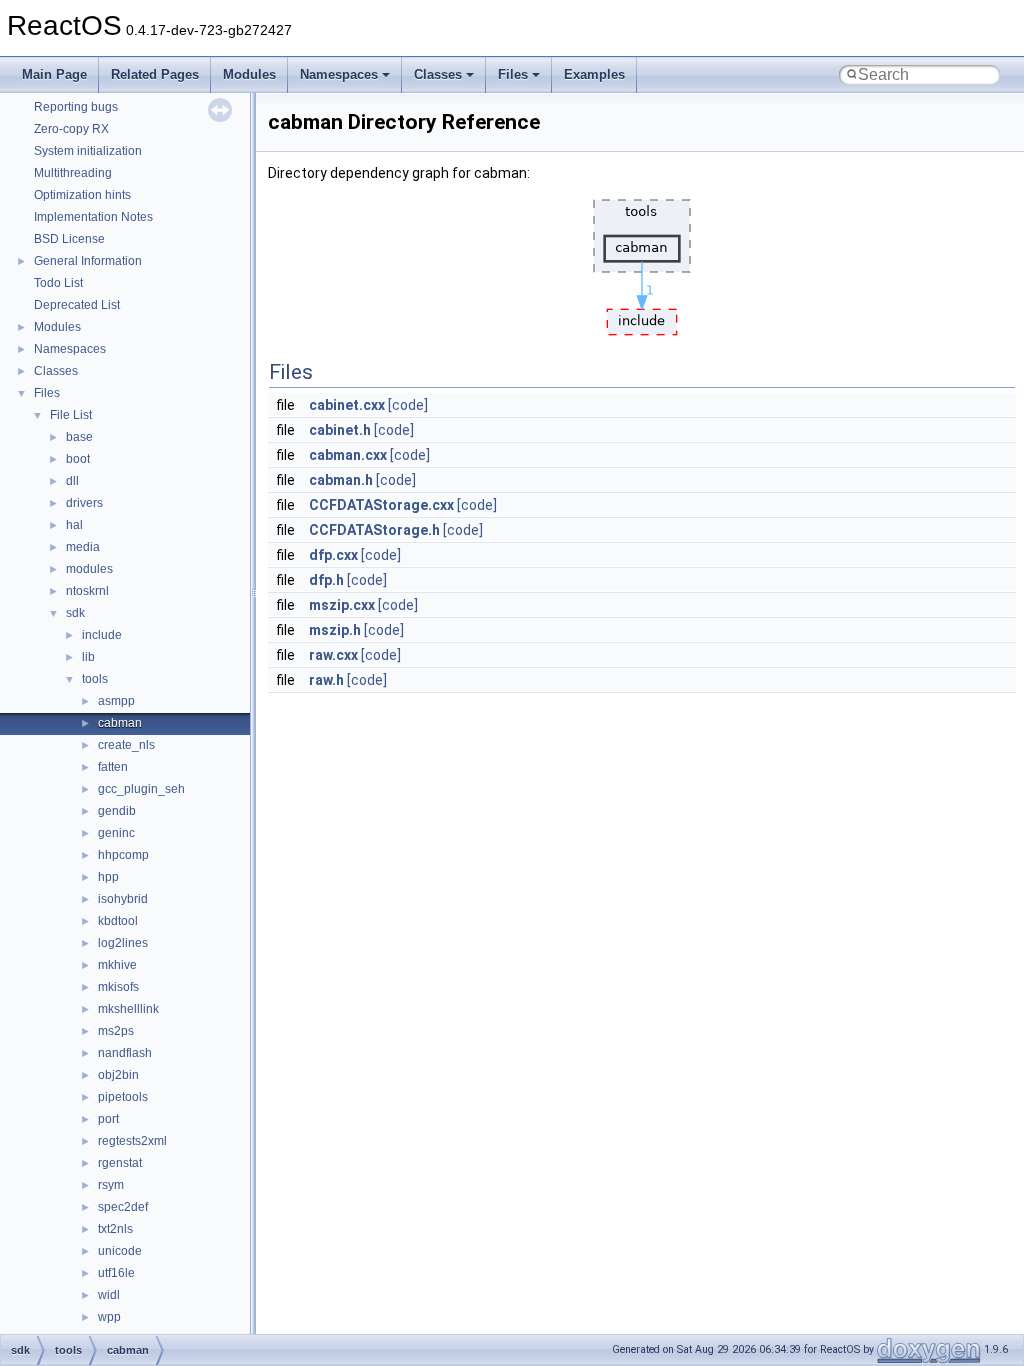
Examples (594, 74)
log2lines (123, 943)
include (102, 635)
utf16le (116, 1273)
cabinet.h (340, 430)
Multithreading (73, 173)
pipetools (123, 1097)
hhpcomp (123, 855)
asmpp (116, 701)
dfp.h (326, 580)
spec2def (123, 1207)
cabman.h (341, 480)
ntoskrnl (87, 591)
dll (72, 481)
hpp (108, 877)
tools (95, 679)
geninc (116, 833)
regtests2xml (132, 1141)
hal (74, 525)
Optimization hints (82, 195)
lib (88, 657)
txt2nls (115, 1229)
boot (78, 459)
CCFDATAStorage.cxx (381, 505)
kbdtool (118, 921)
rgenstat (120, 1163)
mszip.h (335, 630)
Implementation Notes (93, 217)
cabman (120, 723)
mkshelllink (128, 1009)
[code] (408, 405)
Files (513, 74)
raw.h (326, 680)
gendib (117, 811)
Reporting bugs (76, 107)
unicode (120, 1251)
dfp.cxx (333, 555)
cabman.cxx (348, 455)
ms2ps (116, 1031)
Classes (438, 74)
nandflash (125, 1053)
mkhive (117, 965)
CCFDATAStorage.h (374, 530)
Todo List (58, 283)
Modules (249, 74)
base (79, 437)
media (83, 547)
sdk (75, 613)
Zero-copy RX (71, 129)
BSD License (69, 239)
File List (71, 415)
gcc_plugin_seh (141, 789)
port (108, 1119)
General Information (88, 261)
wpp (109, 1317)
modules (89, 569)
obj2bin (118, 1075)
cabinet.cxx (347, 405)
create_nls (126, 745)
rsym (111, 1185)
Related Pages (155, 74)
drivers (84, 503)
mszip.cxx (342, 605)
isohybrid (123, 899)
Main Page (54, 74)
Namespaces (339, 74)
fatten (113, 767)
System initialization (88, 151)
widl (109, 1295)
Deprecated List (77, 305)
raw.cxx (333, 655)
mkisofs (118, 987)
